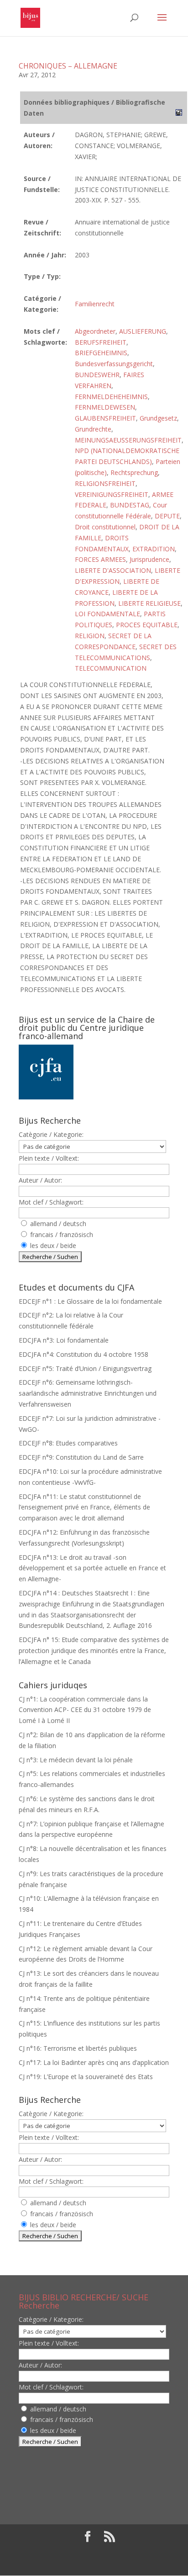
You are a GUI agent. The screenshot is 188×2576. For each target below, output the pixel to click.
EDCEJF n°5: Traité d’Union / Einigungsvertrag (85, 1368)
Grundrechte (93, 429)
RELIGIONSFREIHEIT (105, 483)
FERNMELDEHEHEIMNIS (111, 397)
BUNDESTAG (130, 505)
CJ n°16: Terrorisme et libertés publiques (78, 2048)
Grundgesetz (158, 418)
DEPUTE (167, 516)
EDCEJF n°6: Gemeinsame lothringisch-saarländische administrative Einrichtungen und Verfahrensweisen (88, 1393)
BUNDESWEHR (97, 375)
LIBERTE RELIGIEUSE (149, 603)
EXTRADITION (154, 549)
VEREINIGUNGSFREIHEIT (112, 494)
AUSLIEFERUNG (143, 331)
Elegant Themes (87, 2552)
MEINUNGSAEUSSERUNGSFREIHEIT (128, 440)
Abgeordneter (95, 331)
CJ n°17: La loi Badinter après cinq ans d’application (94, 2062)
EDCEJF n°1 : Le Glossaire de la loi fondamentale (90, 1301)
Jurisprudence (149, 559)
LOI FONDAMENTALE (107, 614)
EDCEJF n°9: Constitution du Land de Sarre (81, 1457)
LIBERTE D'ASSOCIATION (113, 570)
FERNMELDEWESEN (105, 407)
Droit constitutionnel (105, 527)
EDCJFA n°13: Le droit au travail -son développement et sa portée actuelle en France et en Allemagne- (92, 1568)
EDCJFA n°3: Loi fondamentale (64, 1340)
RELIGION (90, 636)
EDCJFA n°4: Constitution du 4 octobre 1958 (84, 1354)
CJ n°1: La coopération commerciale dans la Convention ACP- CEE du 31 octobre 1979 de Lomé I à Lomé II (85, 1710)
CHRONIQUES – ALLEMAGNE (68, 66)
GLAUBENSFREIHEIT (105, 418)
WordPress (94, 2563)
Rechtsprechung (134, 472)
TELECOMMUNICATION (111, 668)
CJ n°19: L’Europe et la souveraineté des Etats (86, 2077)
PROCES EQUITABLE (147, 625)
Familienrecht (95, 304)
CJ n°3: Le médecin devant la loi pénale (76, 1760)
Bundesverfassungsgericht (114, 364)
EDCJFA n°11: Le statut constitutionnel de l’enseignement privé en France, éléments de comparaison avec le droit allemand (84, 1507)
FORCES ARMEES (100, 559)
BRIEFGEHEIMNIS (101, 353)
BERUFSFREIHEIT (101, 342)
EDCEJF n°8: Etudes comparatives (68, 1443)
